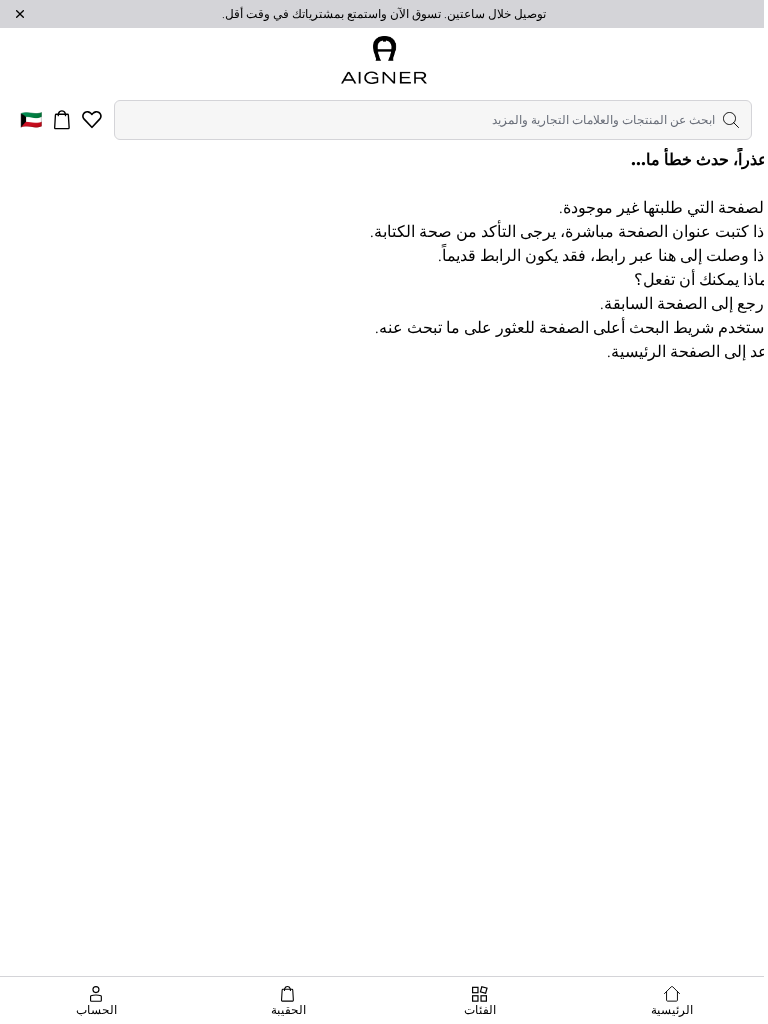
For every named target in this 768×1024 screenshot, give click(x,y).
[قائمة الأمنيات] (92, 120)
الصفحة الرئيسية (665, 351)
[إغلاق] (20, 14)
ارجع (752, 303)
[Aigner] (384, 60)
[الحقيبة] (62, 120)
